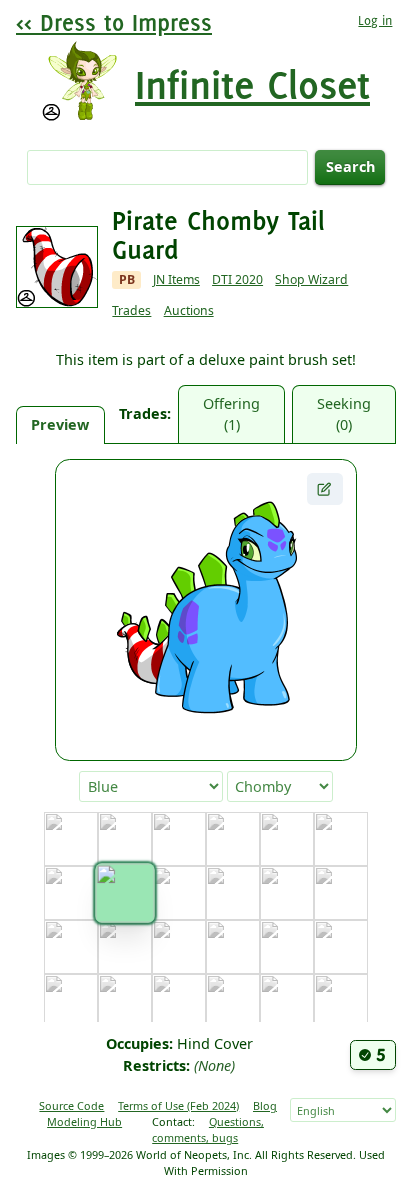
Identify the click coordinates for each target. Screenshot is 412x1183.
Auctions (189, 310)
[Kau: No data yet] (287, 1001)
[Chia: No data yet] (71, 893)
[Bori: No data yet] (233, 839)
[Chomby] (124, 893)
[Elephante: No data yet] (287, 893)
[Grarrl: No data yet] (233, 947)
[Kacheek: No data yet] (233, 1001)
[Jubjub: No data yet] (179, 1001)
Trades (131, 310)
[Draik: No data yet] (233, 893)
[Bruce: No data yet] (287, 839)
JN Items (176, 279)
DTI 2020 (237, 279)
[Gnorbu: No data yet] (179, 947)
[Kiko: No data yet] (341, 1001)
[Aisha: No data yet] (125, 839)
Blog (265, 1105)
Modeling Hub (84, 1121)
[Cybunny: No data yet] (179, 893)
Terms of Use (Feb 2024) (178, 1105)
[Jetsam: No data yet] (125, 1001)
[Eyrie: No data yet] (341, 893)
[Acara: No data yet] (71, 839)
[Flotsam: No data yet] (71, 947)
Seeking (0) (344, 414)
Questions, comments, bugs (208, 1129)
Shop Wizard (311, 279)
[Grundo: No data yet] (287, 947)
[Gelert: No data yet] (125, 947)
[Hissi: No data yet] (341, 947)
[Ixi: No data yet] (71, 1001)
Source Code (71, 1105)
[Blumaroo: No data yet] (179, 839)
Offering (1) (231, 414)
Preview (60, 424)
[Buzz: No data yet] (341, 839)
